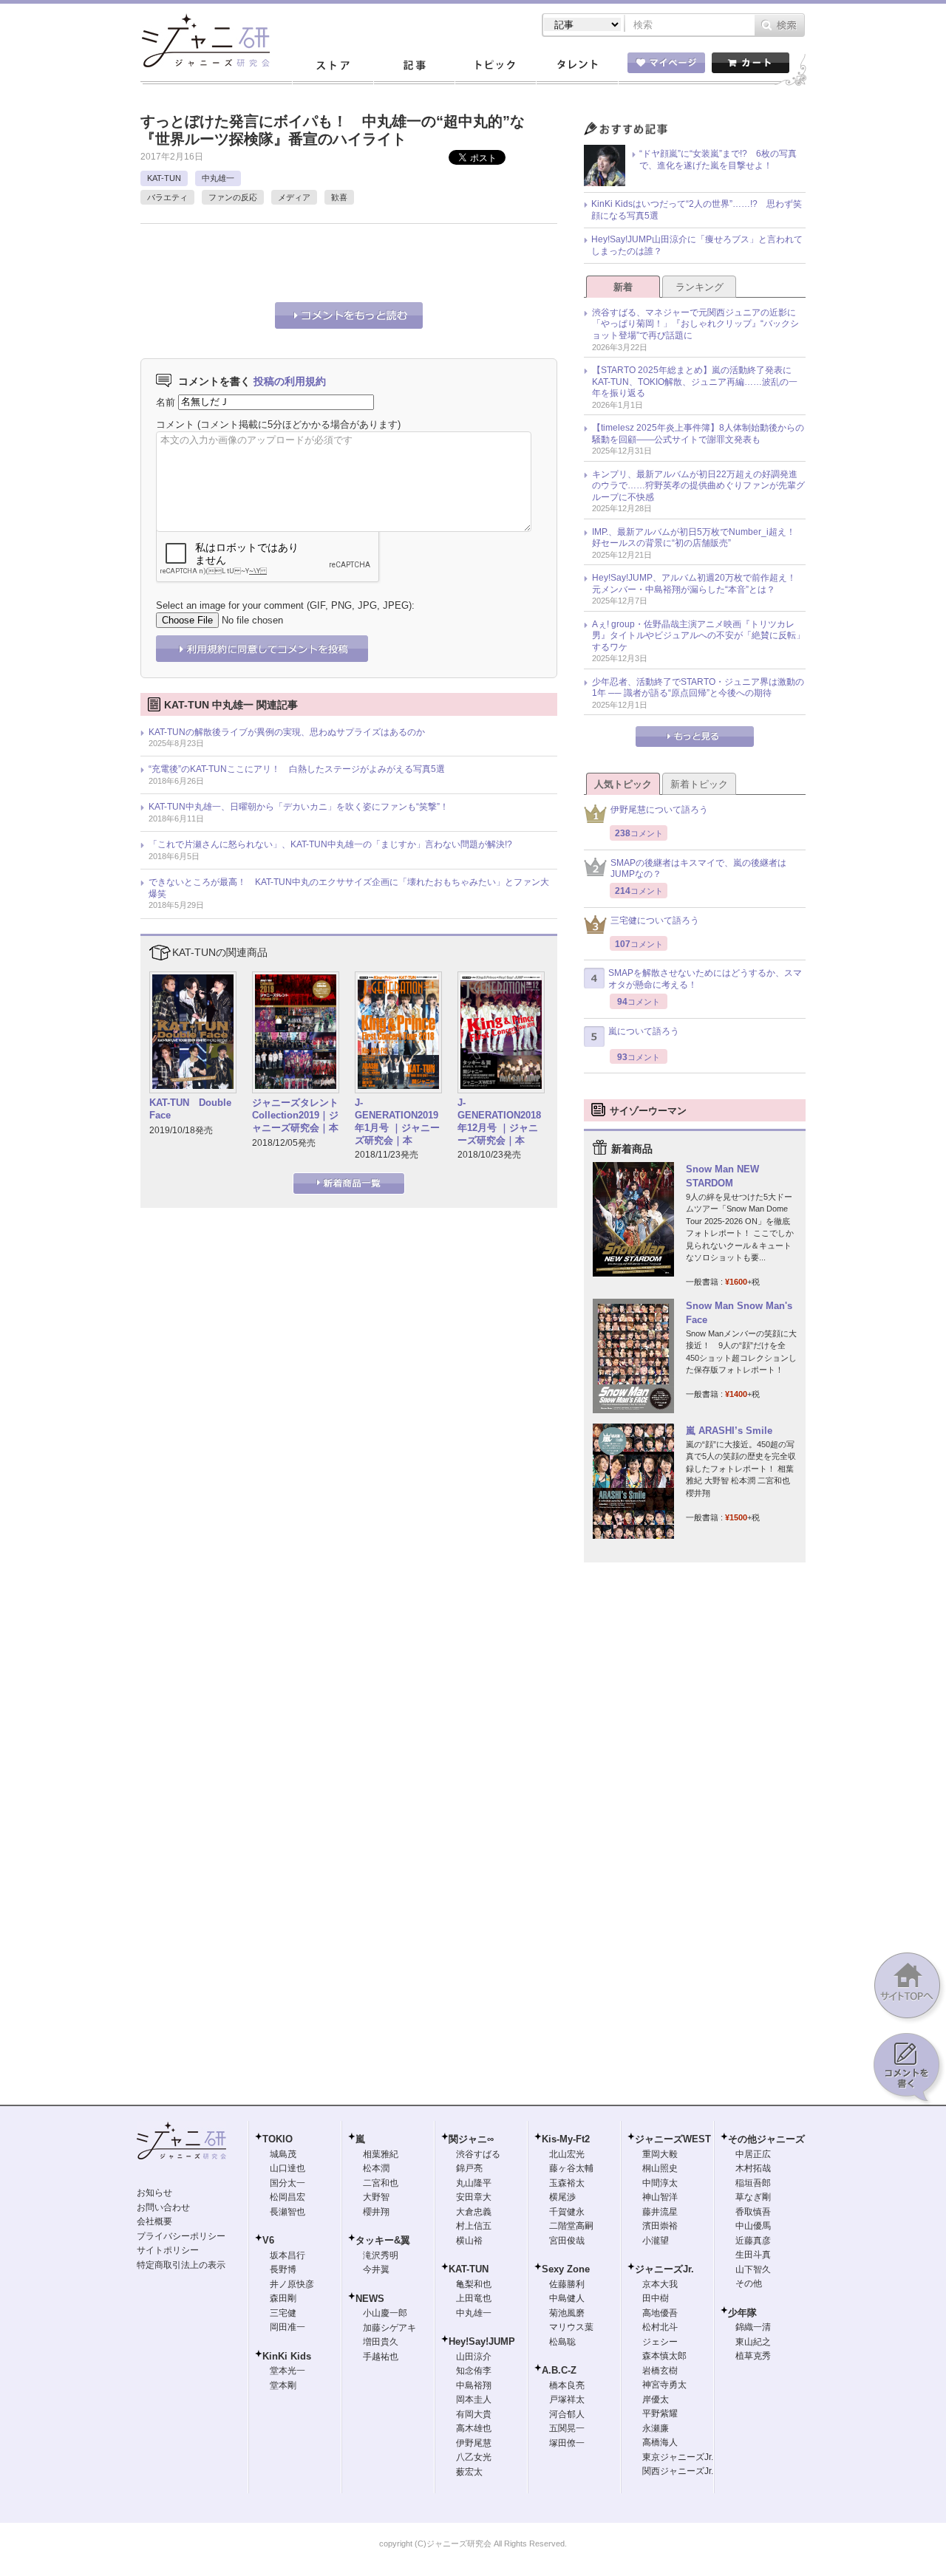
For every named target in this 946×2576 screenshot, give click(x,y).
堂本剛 (283, 2385)
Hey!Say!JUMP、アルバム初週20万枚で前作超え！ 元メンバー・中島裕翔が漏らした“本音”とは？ (698, 584)
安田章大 (474, 2197)
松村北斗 (660, 2327)
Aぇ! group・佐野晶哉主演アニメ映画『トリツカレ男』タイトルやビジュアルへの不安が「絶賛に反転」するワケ (698, 636)
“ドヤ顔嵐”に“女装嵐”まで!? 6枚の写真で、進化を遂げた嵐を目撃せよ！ (718, 160)
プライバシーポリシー (181, 2236)
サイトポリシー (168, 2250)
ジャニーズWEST (673, 2139)
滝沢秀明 (381, 2255)
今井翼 (376, 2269)
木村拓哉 (753, 2168)
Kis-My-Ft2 (566, 2139)
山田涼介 (474, 2357)
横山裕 (469, 2241)
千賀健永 (567, 2212)
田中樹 (656, 2298)
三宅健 (283, 2313)
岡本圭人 (474, 2399)
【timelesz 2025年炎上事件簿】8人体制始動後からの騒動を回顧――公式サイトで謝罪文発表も (698, 434)
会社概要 (154, 2221)
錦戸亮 (469, 2168)
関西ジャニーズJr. (678, 2471)
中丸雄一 (218, 178)
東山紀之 (753, 2342)
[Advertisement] (313, 261)
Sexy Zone (566, 2269)
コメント (175, 424)
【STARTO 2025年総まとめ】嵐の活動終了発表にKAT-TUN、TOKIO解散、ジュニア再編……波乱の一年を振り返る (695, 382)
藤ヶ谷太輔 (571, 2168)
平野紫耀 (660, 2413)
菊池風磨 (567, 2313)
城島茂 (283, 2154)
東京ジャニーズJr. (678, 2457)
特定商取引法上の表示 (181, 2265)
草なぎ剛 (753, 2197)
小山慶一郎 (385, 2313)
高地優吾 (660, 2313)
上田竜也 (474, 2298)
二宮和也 (381, 2183)
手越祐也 (381, 2357)
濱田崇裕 (660, 2226)
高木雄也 (474, 2428)
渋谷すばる (478, 2154)
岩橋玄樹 (660, 2371)
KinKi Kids (287, 2356)
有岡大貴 (474, 2414)
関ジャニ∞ (471, 2139)
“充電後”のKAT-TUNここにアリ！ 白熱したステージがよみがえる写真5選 (297, 769)
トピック (495, 66)
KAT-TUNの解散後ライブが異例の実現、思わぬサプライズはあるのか (287, 732)
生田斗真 (753, 2255)
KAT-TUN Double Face (190, 1109)
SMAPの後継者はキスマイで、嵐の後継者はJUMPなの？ (698, 869)
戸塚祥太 (567, 2399)
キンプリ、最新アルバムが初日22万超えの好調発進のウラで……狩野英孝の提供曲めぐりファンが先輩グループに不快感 (698, 486)
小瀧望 (656, 2241)
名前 (166, 402)
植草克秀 (753, 2356)
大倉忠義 (474, 2212)
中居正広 (753, 2154)
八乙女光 (474, 2457)
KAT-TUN (164, 178)
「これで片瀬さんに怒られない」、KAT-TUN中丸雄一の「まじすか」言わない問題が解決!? (330, 844)
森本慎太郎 (664, 2356)
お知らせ (154, 2193)
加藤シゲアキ (389, 2328)
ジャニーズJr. (664, 2269)
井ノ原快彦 (292, 2284)
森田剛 (283, 2298)
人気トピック (623, 784)
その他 (749, 2283)
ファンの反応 (233, 197)
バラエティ (167, 197)
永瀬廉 (656, 2428)
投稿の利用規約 (290, 381)
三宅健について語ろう (655, 920)
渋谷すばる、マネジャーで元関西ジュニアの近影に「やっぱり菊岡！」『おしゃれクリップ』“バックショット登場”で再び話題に (695, 324)
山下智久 (753, 2269)
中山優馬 (753, 2226)
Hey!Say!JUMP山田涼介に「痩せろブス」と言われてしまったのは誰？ (697, 245)
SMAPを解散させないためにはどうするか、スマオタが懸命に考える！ (705, 979)
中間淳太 (660, 2183)
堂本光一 (287, 2371)
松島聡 (562, 2342)
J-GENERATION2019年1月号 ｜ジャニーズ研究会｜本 (397, 1121)
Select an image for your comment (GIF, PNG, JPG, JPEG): (285, 605)
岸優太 (656, 2399)
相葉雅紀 (381, 2154)
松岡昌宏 (287, 2197)
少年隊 (742, 2313)
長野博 (283, 2269)
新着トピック (699, 784)
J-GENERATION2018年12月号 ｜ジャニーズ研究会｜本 (499, 1121)
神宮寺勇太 (664, 2385)
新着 (623, 287)
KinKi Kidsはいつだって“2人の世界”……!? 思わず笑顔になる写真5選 (697, 210)
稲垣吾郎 (753, 2183)
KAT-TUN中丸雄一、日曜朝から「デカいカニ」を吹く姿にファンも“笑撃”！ (299, 807)
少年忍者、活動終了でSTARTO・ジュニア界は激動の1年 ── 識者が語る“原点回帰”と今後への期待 (698, 688)
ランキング (700, 287)
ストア (333, 66)
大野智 (376, 2197)
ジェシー (660, 2342)
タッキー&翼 (383, 2240)
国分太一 (287, 2183)
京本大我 (660, 2284)
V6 (268, 2240)
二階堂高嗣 (571, 2226)
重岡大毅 (660, 2154)
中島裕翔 (474, 2385)
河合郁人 (567, 2414)
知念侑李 (474, 2371)
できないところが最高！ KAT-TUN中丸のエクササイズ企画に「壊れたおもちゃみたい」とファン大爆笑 (349, 888)
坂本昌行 (287, 2255)
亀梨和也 (474, 2284)
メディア (294, 197)
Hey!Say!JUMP (482, 2341)
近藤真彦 (753, 2241)
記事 (414, 66)
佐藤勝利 (567, 2284)
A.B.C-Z (559, 2370)
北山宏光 (567, 2154)
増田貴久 (381, 2342)
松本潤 (376, 2168)
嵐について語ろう (644, 1031)
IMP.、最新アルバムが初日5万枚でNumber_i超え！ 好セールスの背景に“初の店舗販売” (698, 538)
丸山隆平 (474, 2183)
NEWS (370, 2299)
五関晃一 (567, 2428)
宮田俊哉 (567, 2241)
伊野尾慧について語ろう (659, 810)
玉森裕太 (567, 2183)
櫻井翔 (376, 2212)
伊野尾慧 (474, 2443)
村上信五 (474, 2226)
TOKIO (278, 2139)
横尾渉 (562, 2197)
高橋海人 (660, 2442)
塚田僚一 (567, 2443)
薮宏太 (469, 2472)
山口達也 (287, 2168)
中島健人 (567, 2298)
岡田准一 (287, 2327)
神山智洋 (660, 2197)
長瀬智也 (287, 2212)
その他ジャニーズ (766, 2139)
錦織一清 (753, 2327)
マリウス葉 (571, 2327)
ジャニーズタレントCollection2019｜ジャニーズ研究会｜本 (295, 1115)
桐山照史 (660, 2168)
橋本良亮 (567, 2385)
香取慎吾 (753, 2212)
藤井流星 (660, 2212)
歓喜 (339, 197)
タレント (576, 66)
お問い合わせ (163, 2207)
